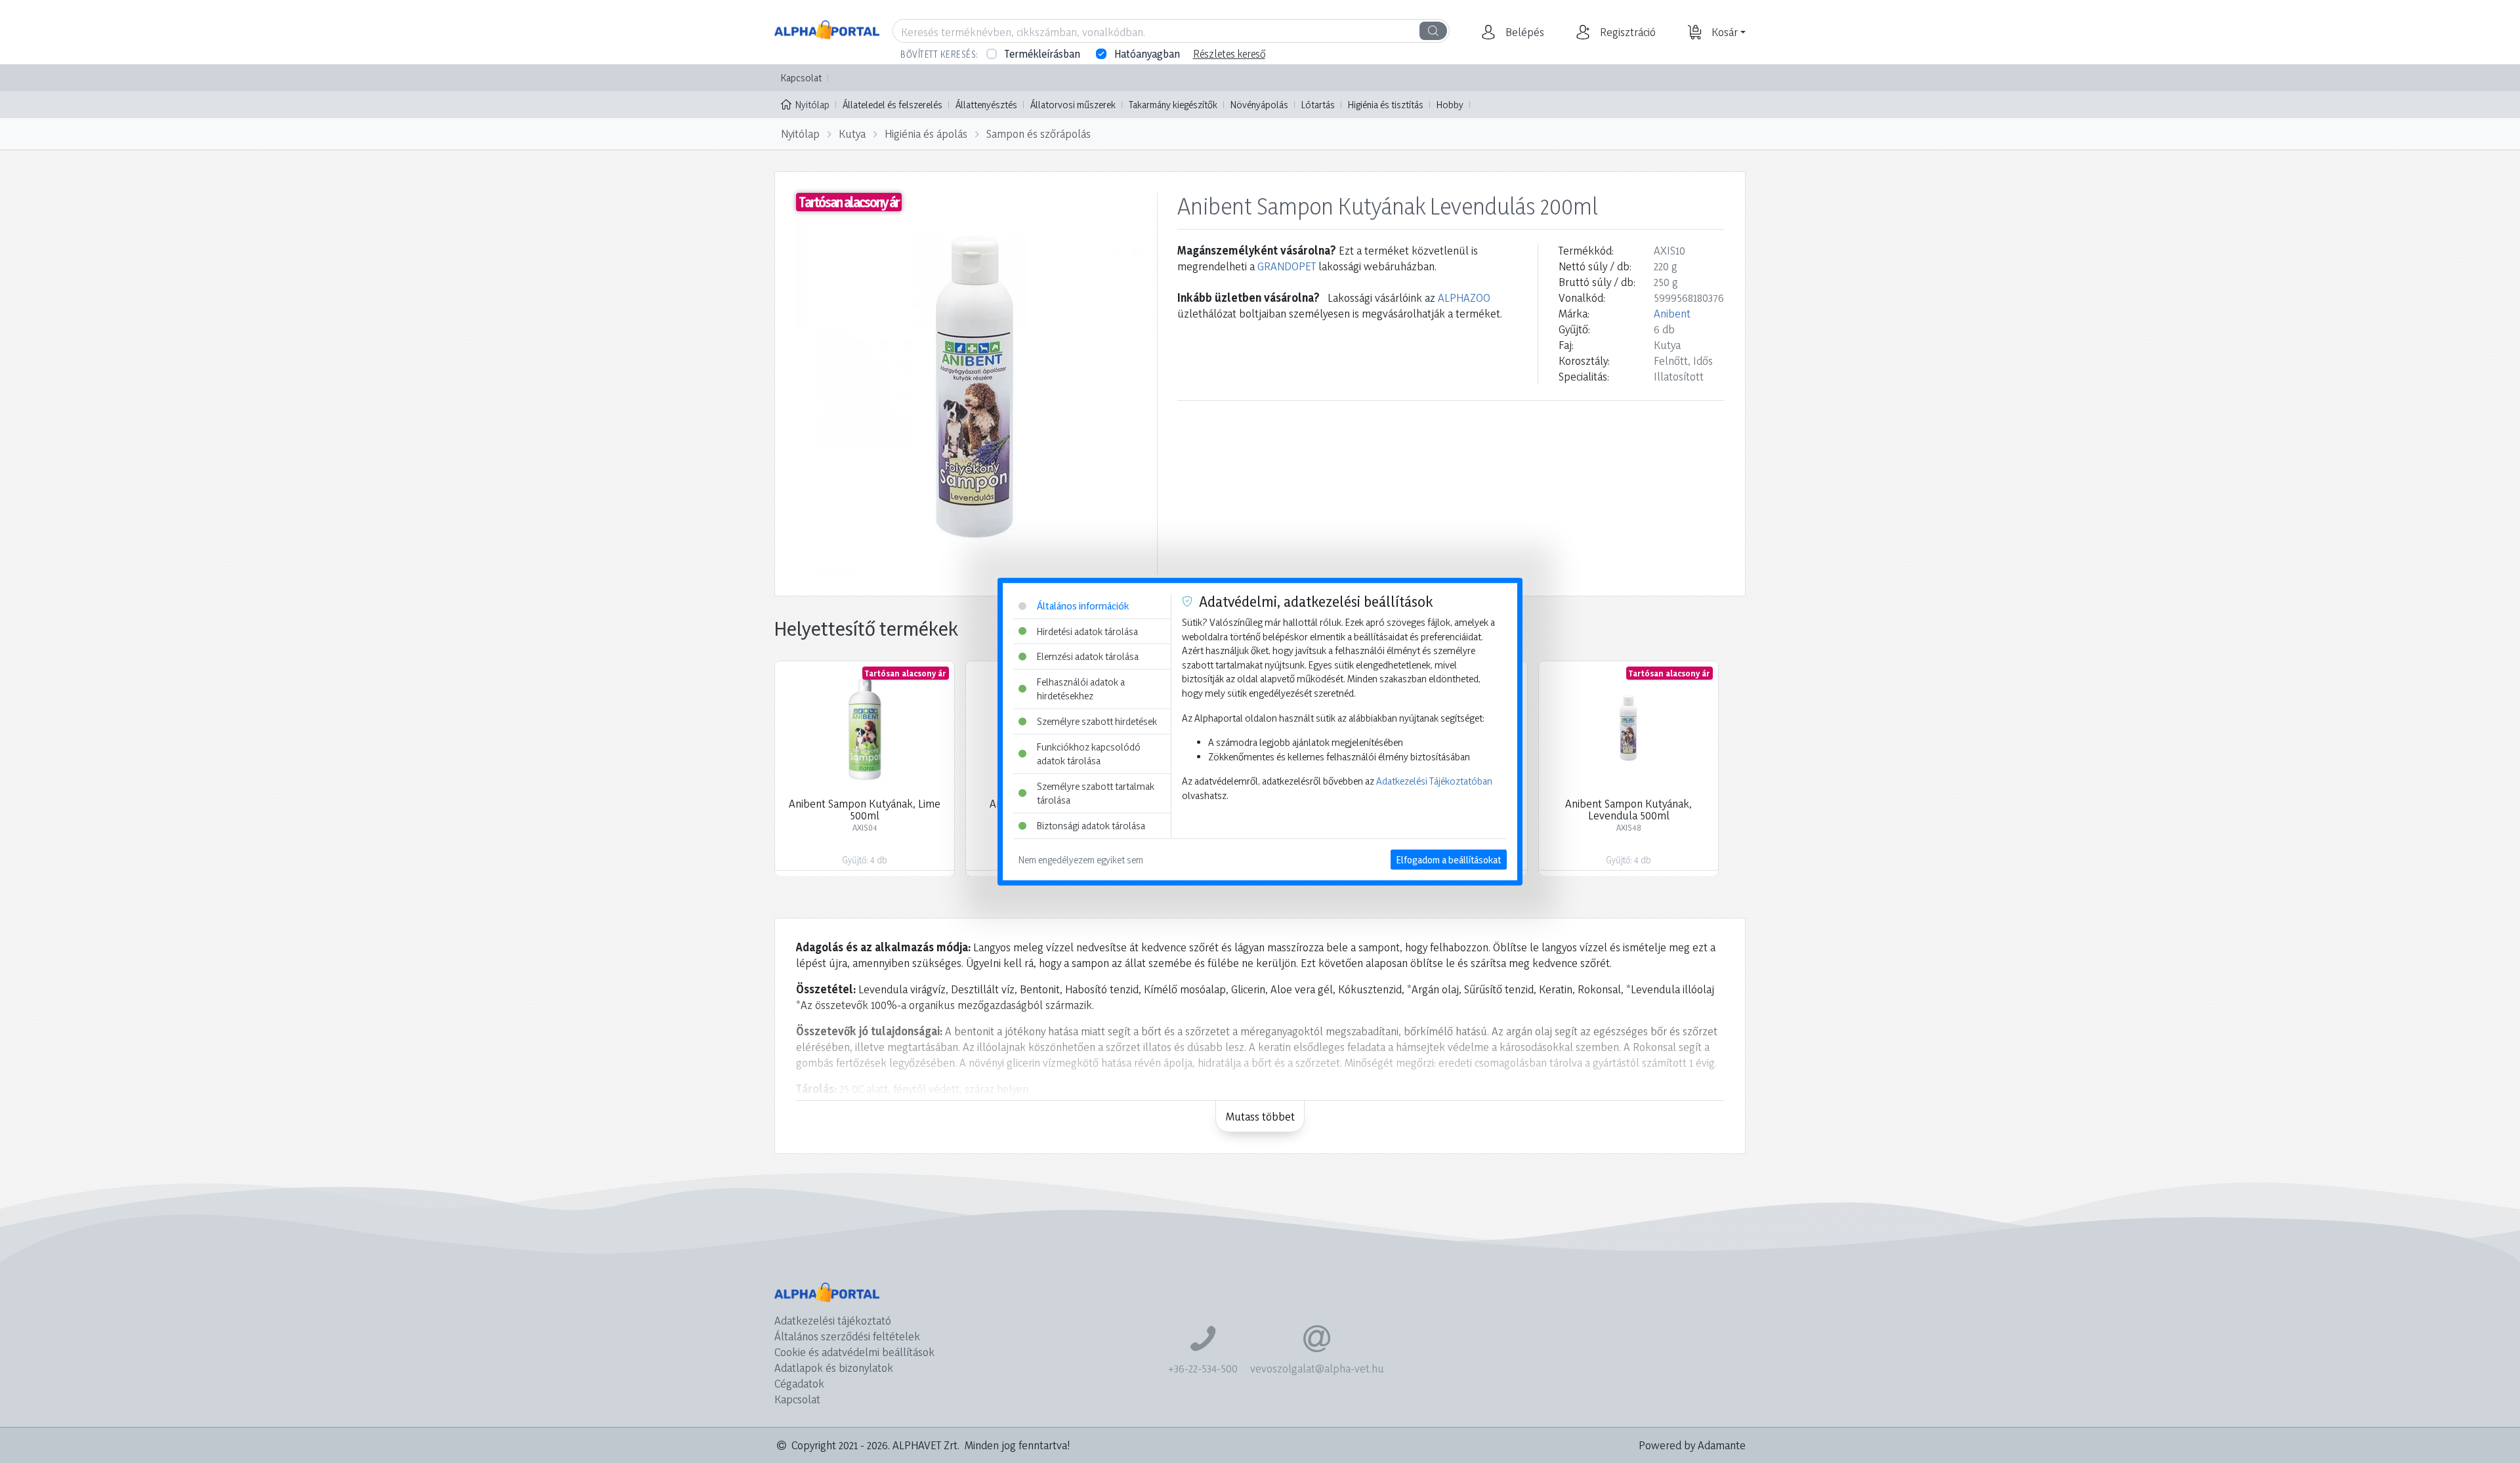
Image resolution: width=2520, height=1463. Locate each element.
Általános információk (1083, 606)
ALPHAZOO (1464, 298)
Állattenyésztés (986, 105)
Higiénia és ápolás (926, 134)
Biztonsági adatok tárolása (1091, 826)
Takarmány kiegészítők (1173, 105)
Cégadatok (799, 1383)
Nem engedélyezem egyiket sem (1081, 859)
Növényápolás (1259, 105)
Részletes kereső (1229, 54)
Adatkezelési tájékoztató (833, 1320)
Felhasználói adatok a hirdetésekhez (1081, 689)
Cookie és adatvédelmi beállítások (854, 1352)
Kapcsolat (801, 78)
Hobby (1450, 105)
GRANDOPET (1287, 266)
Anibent (1672, 313)
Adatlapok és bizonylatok (834, 1368)
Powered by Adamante (1692, 1445)
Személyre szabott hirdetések (1097, 721)
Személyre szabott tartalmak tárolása (1096, 793)
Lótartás (1318, 105)
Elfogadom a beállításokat (1449, 859)
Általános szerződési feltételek (847, 1336)
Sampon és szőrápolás (1039, 134)
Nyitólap (812, 105)
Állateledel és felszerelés (892, 105)
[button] (1523, 32)
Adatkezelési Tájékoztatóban (1434, 781)
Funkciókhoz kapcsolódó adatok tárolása (1089, 753)
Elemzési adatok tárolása (1088, 656)
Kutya (852, 134)
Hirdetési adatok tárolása (1087, 631)
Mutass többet (1260, 1116)
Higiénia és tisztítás (1386, 105)
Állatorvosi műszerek (1073, 105)
